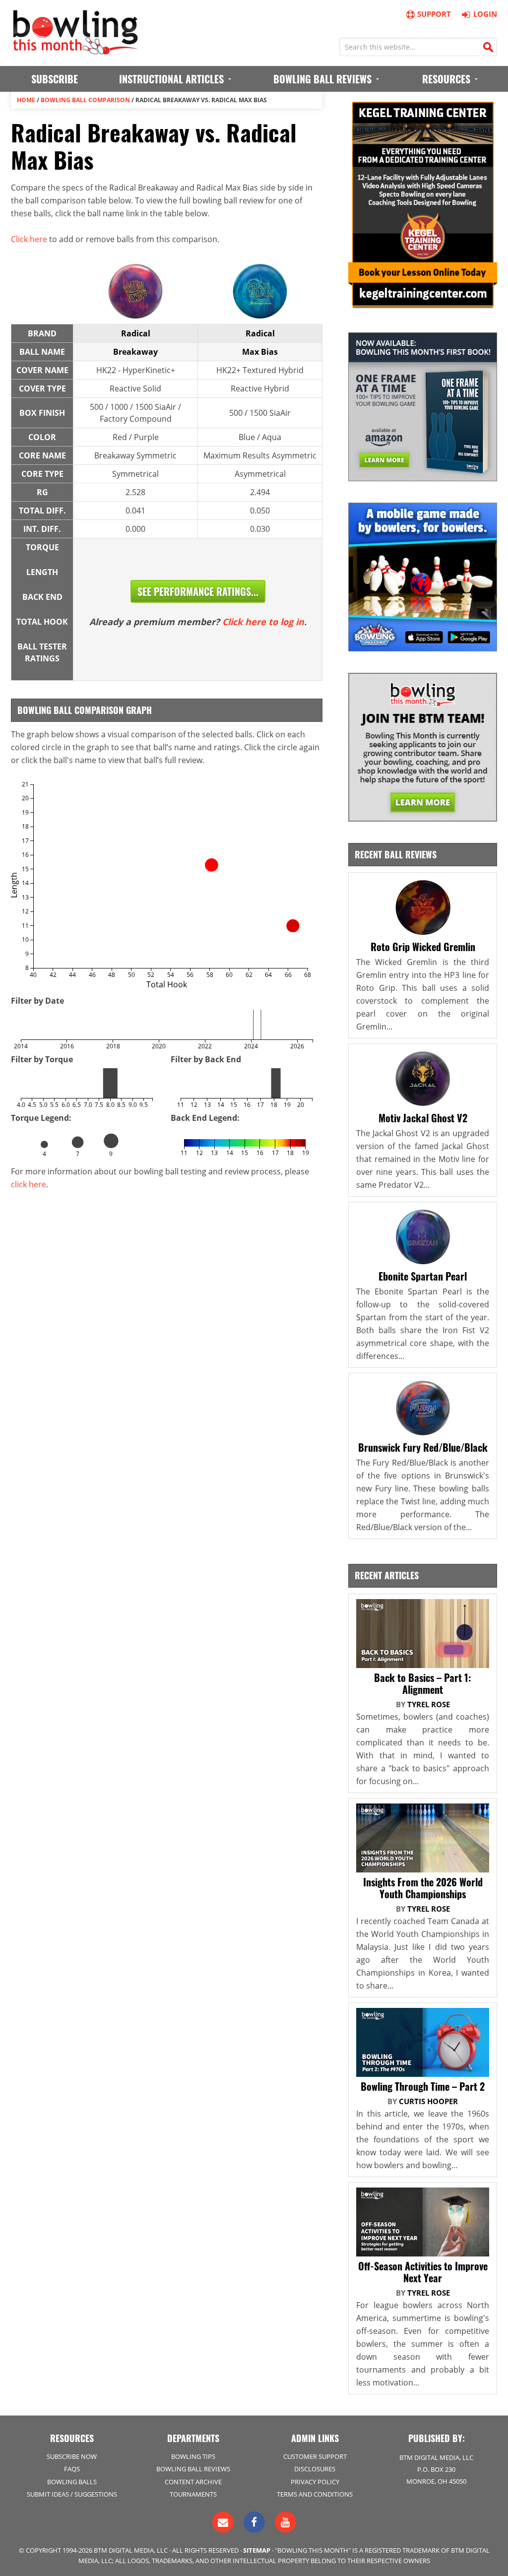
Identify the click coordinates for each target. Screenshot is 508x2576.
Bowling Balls (72, 2482)
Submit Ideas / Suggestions (72, 2494)
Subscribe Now (72, 2456)
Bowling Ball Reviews (193, 2469)
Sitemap (257, 2550)
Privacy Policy (315, 2482)
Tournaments (193, 2494)
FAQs (72, 2469)
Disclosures (315, 2469)
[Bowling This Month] (75, 50)
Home (26, 100)
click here (29, 1184)
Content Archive (193, 2482)
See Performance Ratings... (198, 591)
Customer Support (315, 2456)
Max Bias (260, 352)
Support (434, 14)
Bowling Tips (193, 2456)
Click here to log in (263, 622)
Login (485, 14)
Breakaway (135, 352)
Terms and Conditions (315, 2494)
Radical (136, 333)
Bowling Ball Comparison (85, 100)
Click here (29, 239)
